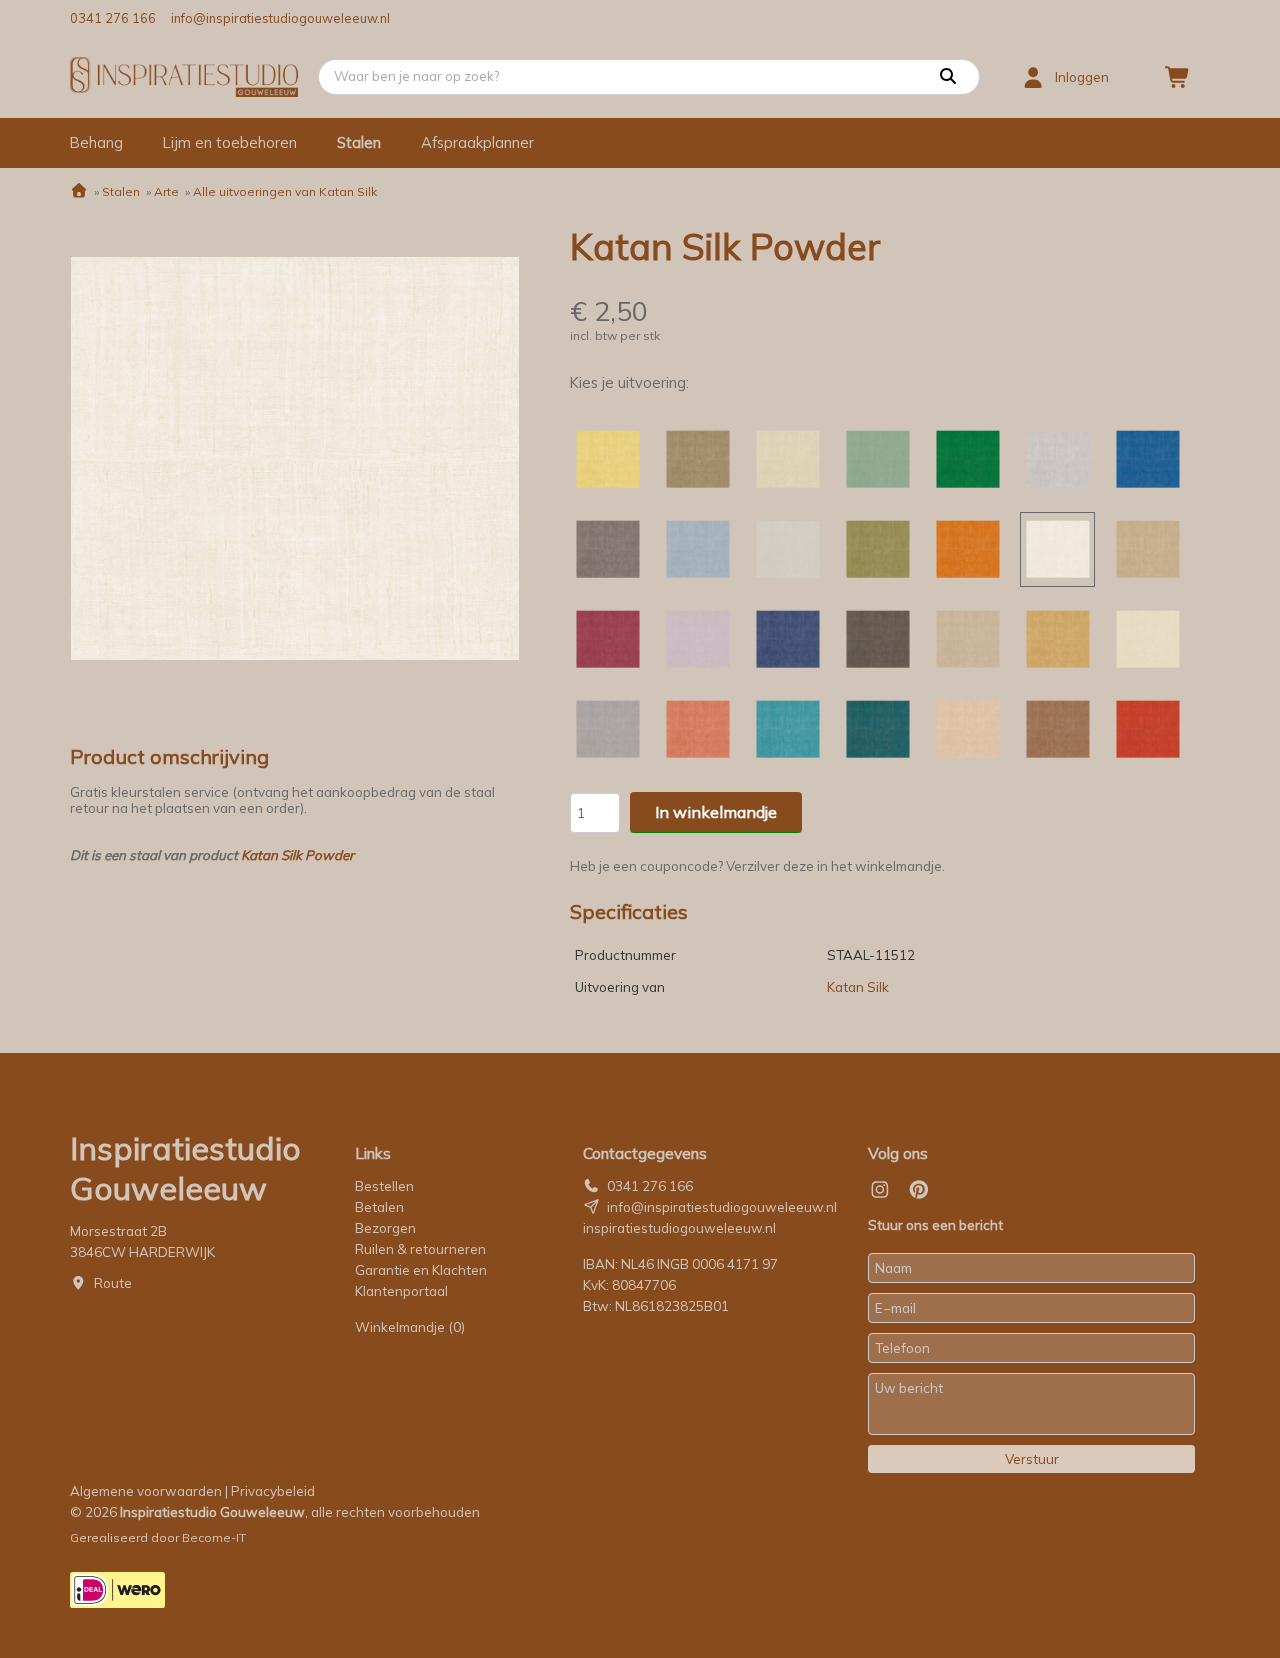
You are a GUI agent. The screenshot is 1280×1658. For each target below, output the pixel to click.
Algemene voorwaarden (146, 1491)
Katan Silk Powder (297, 855)
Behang (96, 142)
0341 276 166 (113, 18)
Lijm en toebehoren (230, 142)
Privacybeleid (273, 1491)
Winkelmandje (410, 1327)
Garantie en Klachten (422, 1270)
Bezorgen (385, 1228)
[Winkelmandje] (1178, 77)
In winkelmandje (716, 812)
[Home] (79, 191)
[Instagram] (880, 1190)
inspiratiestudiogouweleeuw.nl (679, 1228)
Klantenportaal (401, 1291)
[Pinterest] (919, 1190)
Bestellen (384, 1186)
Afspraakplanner (477, 142)
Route (113, 1283)
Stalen (359, 142)
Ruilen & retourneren (420, 1249)
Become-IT (214, 1537)
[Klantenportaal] (1033, 77)
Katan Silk (858, 987)
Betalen (379, 1207)
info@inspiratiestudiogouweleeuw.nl (280, 18)
